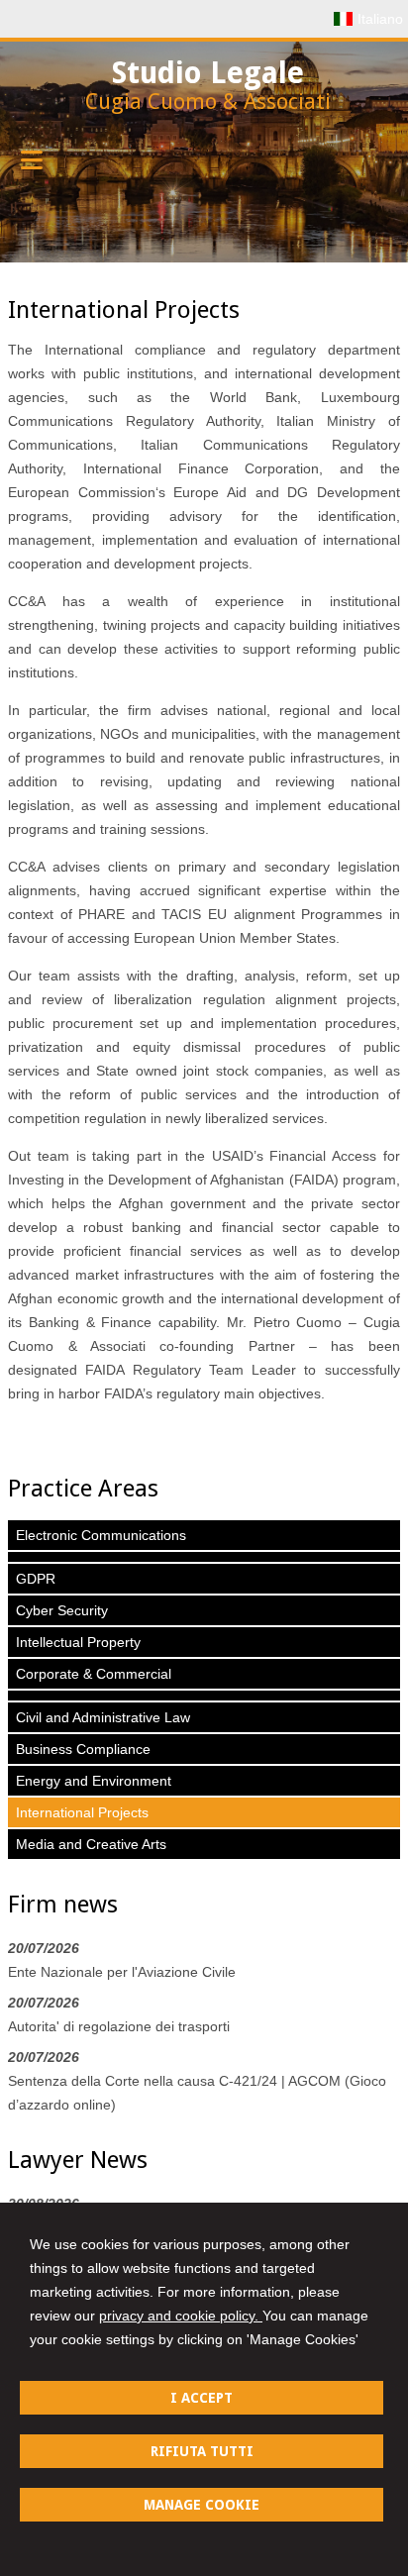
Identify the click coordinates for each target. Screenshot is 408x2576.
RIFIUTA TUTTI (202, 2451)
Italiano (380, 19)
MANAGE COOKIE (202, 2505)
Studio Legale (208, 73)
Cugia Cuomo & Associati (208, 102)
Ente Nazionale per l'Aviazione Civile (122, 1972)
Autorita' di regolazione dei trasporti (119, 2026)
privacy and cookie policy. (181, 2316)
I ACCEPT (202, 2398)
